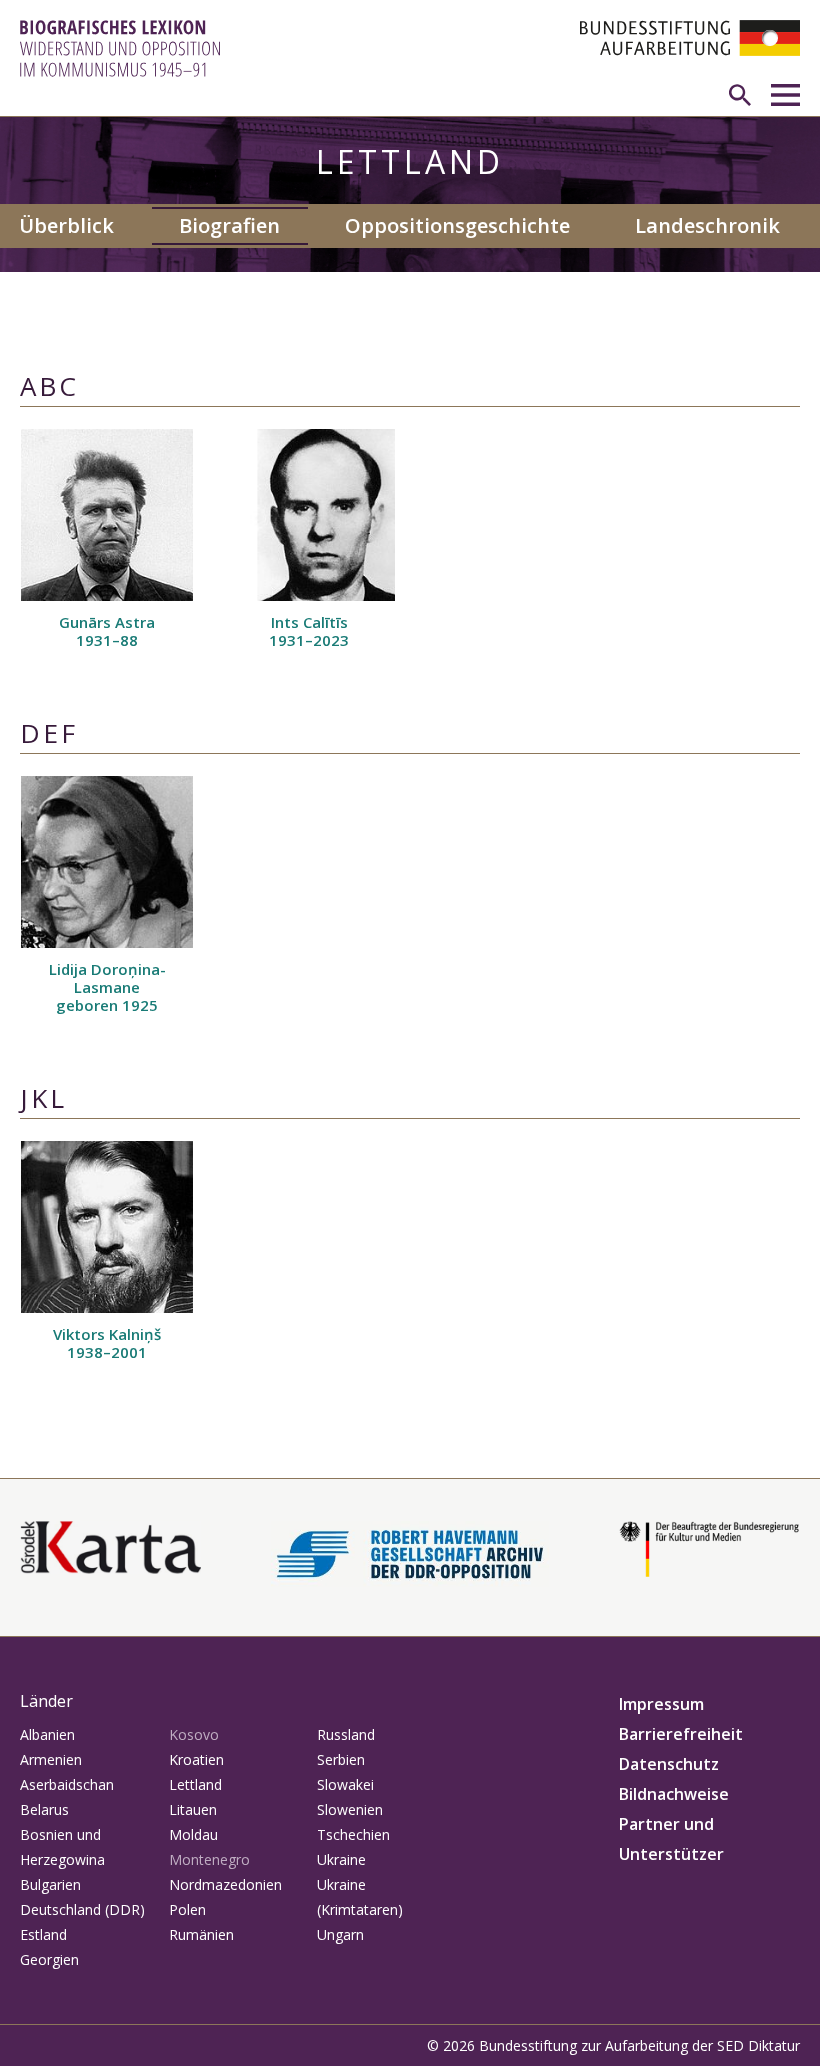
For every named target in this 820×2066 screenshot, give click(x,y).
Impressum (661, 1704)
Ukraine (341, 1859)
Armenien (51, 1759)
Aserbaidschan (67, 1784)
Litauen (193, 1809)
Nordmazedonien (225, 1884)
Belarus (44, 1809)
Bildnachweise (674, 1794)
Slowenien (350, 1809)
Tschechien (353, 1834)
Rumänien (201, 1934)
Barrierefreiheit (681, 1734)
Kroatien (196, 1759)
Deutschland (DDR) (82, 1909)
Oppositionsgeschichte (457, 225)
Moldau (193, 1834)
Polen (187, 1909)
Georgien (49, 1959)
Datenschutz (669, 1764)
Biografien (229, 225)
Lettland (195, 1784)
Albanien (47, 1734)
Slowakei (345, 1784)
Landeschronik (707, 225)
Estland (43, 1934)
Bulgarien (50, 1884)
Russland (346, 1734)
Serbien (341, 1759)
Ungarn (340, 1934)
